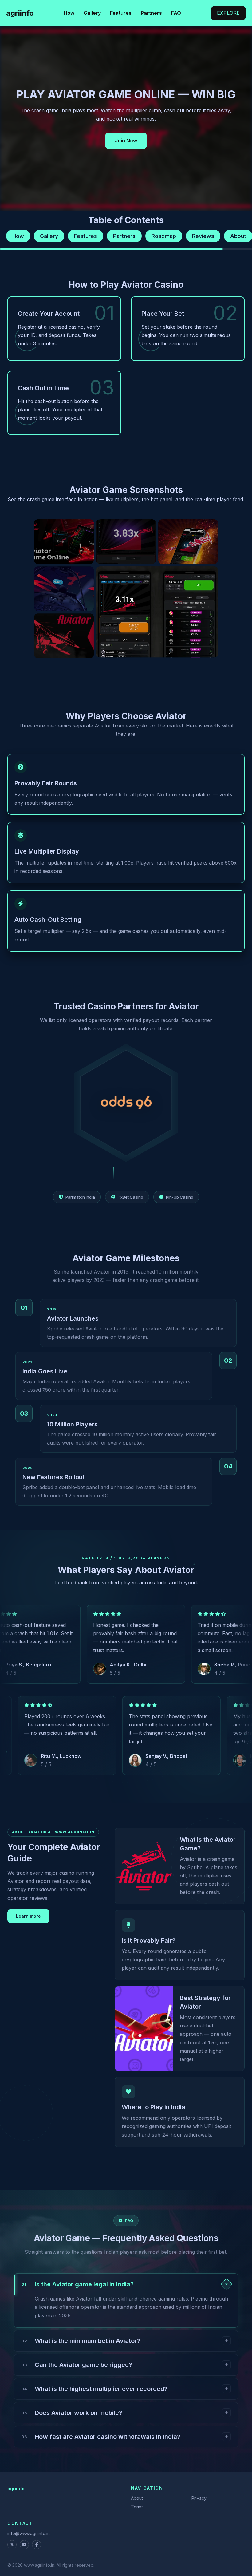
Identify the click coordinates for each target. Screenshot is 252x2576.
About (137, 2498)
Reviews (203, 236)
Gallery (92, 13)
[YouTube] (24, 2545)
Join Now (126, 141)
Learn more (28, 1916)
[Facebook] (37, 2545)
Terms (137, 2507)
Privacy (199, 2498)
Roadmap (164, 236)
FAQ (176, 13)
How (69, 13)
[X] (12, 2545)
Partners (151, 13)
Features (121, 13)
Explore (228, 13)
